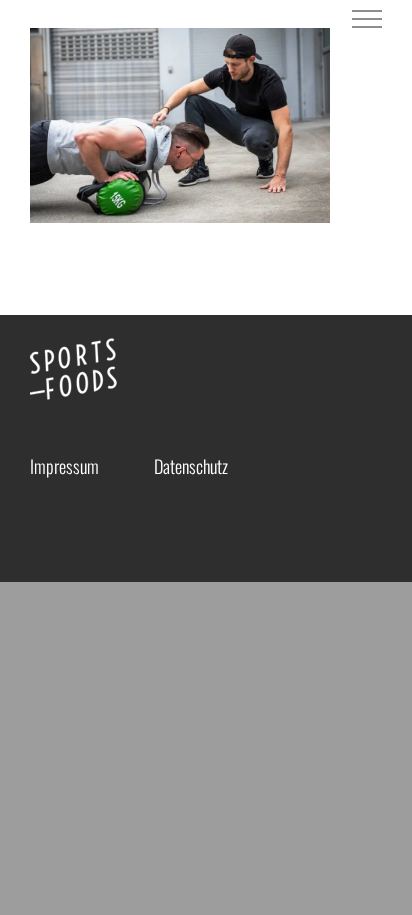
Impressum (64, 466)
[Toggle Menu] (367, 19)
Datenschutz (191, 466)
